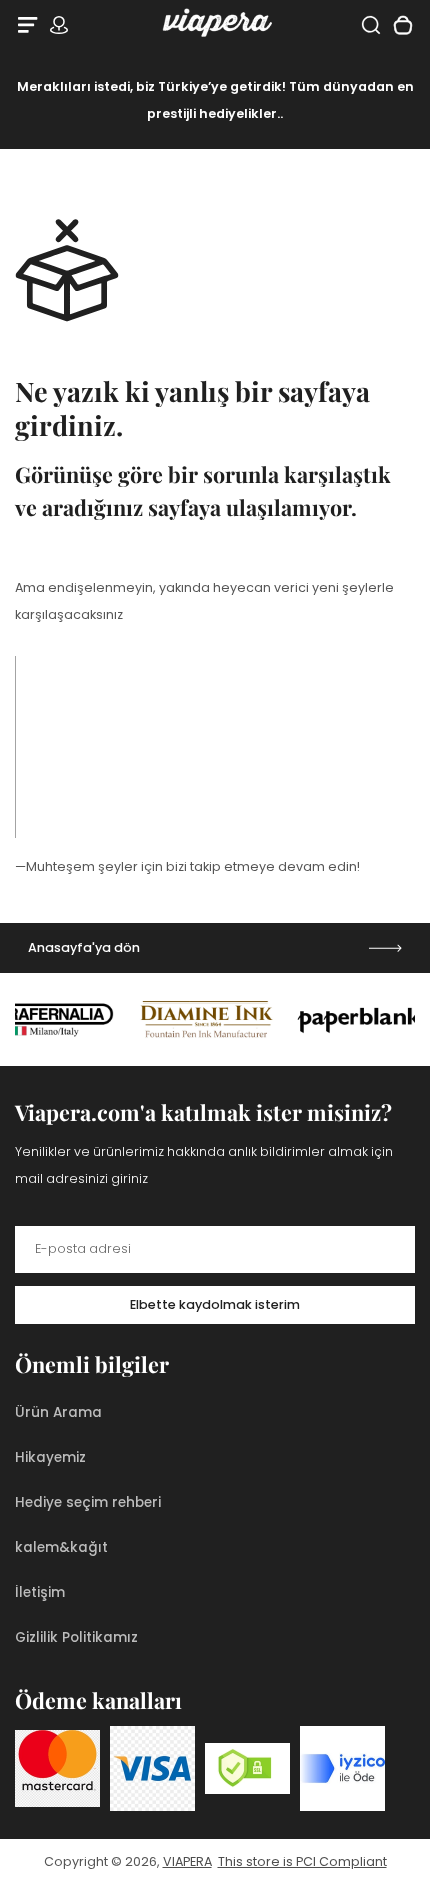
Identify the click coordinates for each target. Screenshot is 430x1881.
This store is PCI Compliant (302, 1861)
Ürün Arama (58, 1412)
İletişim (40, 1592)
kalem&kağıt (61, 1547)
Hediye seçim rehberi (88, 1502)
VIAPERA (187, 1861)
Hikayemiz (50, 1457)
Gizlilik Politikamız (76, 1637)
